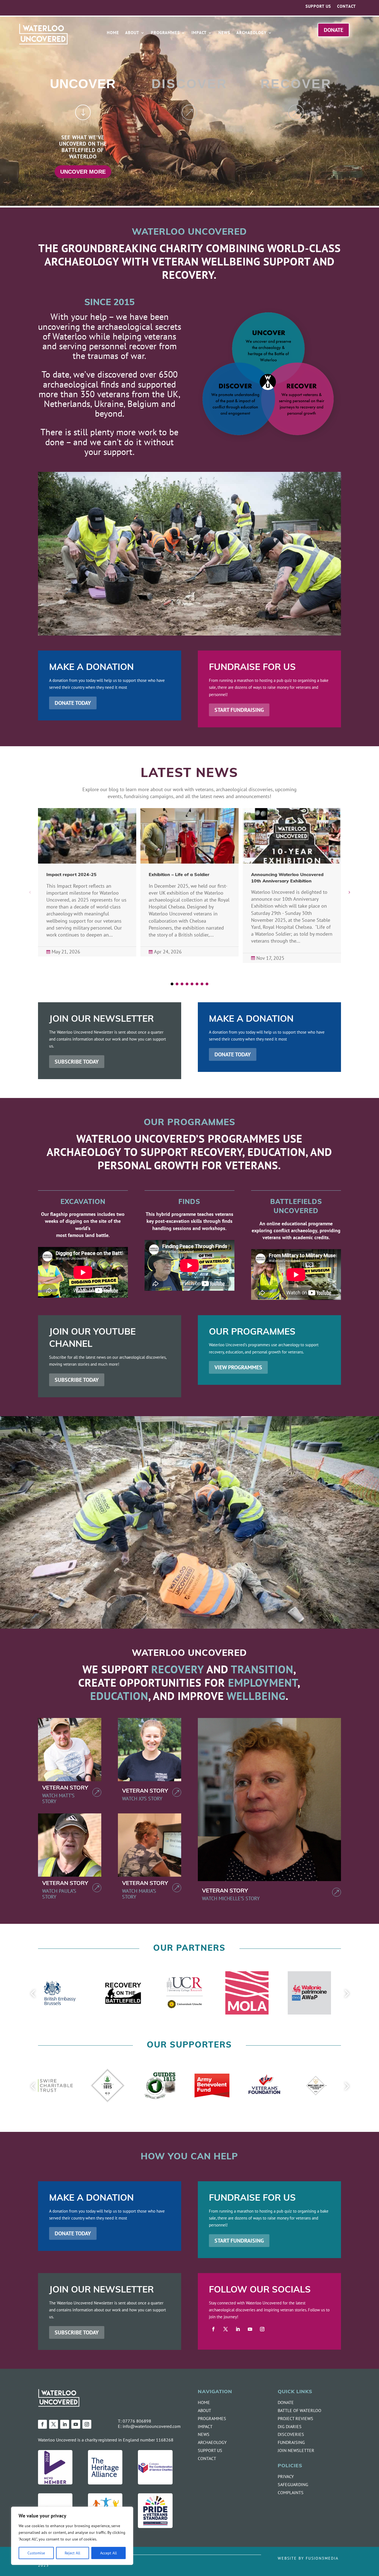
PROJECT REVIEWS (295, 2418)
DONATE (286, 2402)
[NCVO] (55, 2483)
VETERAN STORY (65, 1788)
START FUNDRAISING (239, 710)
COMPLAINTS (291, 2493)
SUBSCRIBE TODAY (77, 1061)
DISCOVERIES (291, 2434)
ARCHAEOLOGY (212, 2442)
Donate (333, 30)
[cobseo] (155, 2483)
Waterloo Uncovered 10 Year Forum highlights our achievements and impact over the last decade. (188, 881)
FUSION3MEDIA (322, 2558)
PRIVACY (286, 2476)
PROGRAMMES (212, 2418)
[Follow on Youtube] (250, 2329)
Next (345, 1994)
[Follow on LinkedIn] (238, 2329)
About (132, 33)
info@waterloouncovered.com (152, 2426)
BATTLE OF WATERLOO (300, 2410)
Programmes (165, 33)
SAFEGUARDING (293, 2484)
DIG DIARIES (290, 2426)
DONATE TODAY (73, 703)
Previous (34, 1994)
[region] (72, 2536)
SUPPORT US (210, 2450)
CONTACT (207, 2458)
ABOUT (204, 2410)
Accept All (108, 2553)
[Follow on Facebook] (213, 2329)
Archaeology (252, 33)
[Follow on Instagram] (262, 2329)
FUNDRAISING (291, 2442)
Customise (36, 2553)
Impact (199, 33)
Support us (318, 7)
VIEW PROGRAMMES (238, 1367)
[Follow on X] (226, 2329)
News (224, 33)
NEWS (204, 2434)
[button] (349, 892)
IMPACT (205, 2426)
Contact (347, 7)
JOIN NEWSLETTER (296, 2450)
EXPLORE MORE (296, 165)
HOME (204, 2402)
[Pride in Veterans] (155, 2526)
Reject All (72, 2553)
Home (113, 33)
